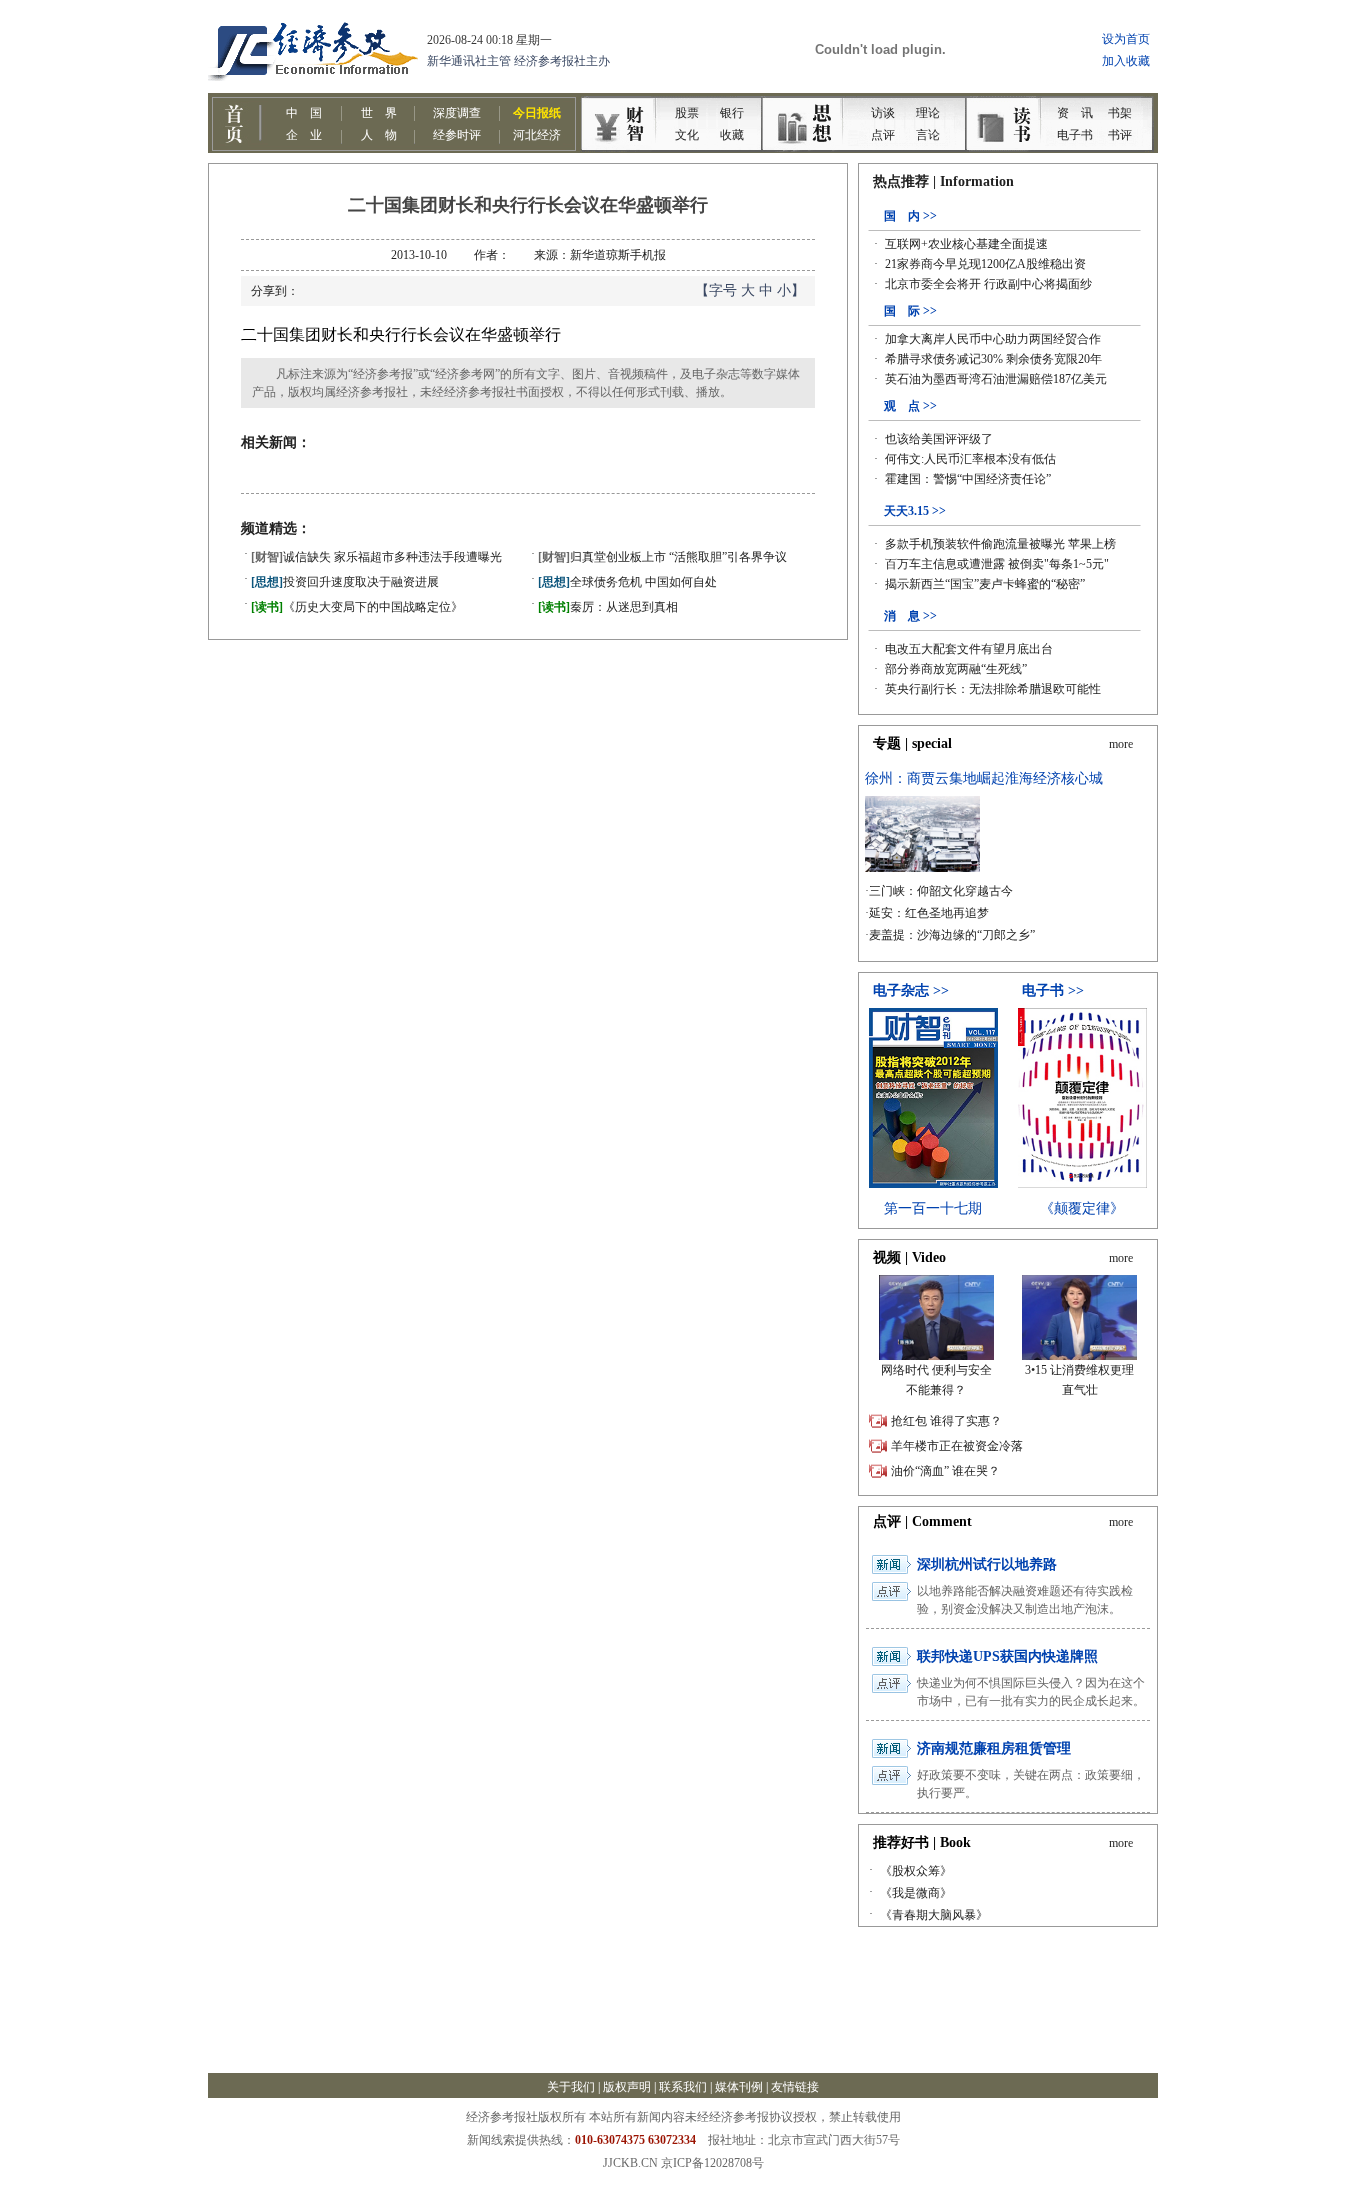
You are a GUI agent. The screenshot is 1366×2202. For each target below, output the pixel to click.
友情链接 (795, 2087)
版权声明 (627, 2087)
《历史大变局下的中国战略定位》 (357, 607)
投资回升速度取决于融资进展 (345, 582)
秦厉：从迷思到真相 (608, 607)
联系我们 (683, 2087)
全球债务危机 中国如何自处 (627, 582)
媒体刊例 (739, 2087)
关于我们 (571, 2087)
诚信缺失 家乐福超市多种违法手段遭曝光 (376, 557)
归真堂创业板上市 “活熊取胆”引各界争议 (662, 557)
